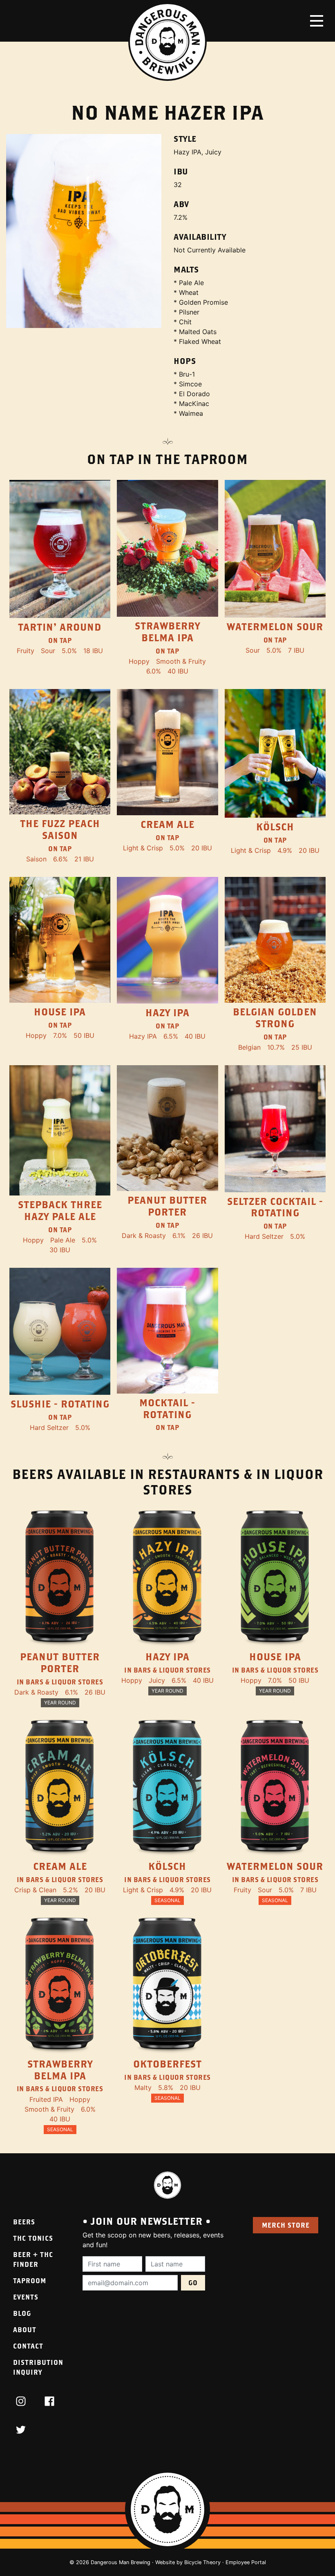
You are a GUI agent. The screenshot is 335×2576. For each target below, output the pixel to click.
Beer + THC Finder (33, 2259)
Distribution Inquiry (38, 2367)
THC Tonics (33, 2238)
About (25, 2330)
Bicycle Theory (202, 2562)
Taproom (30, 2280)
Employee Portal (246, 2562)
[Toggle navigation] (317, 21)
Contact (28, 2346)
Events (26, 2297)
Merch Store (286, 2225)
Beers (24, 2222)
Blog (22, 2313)
